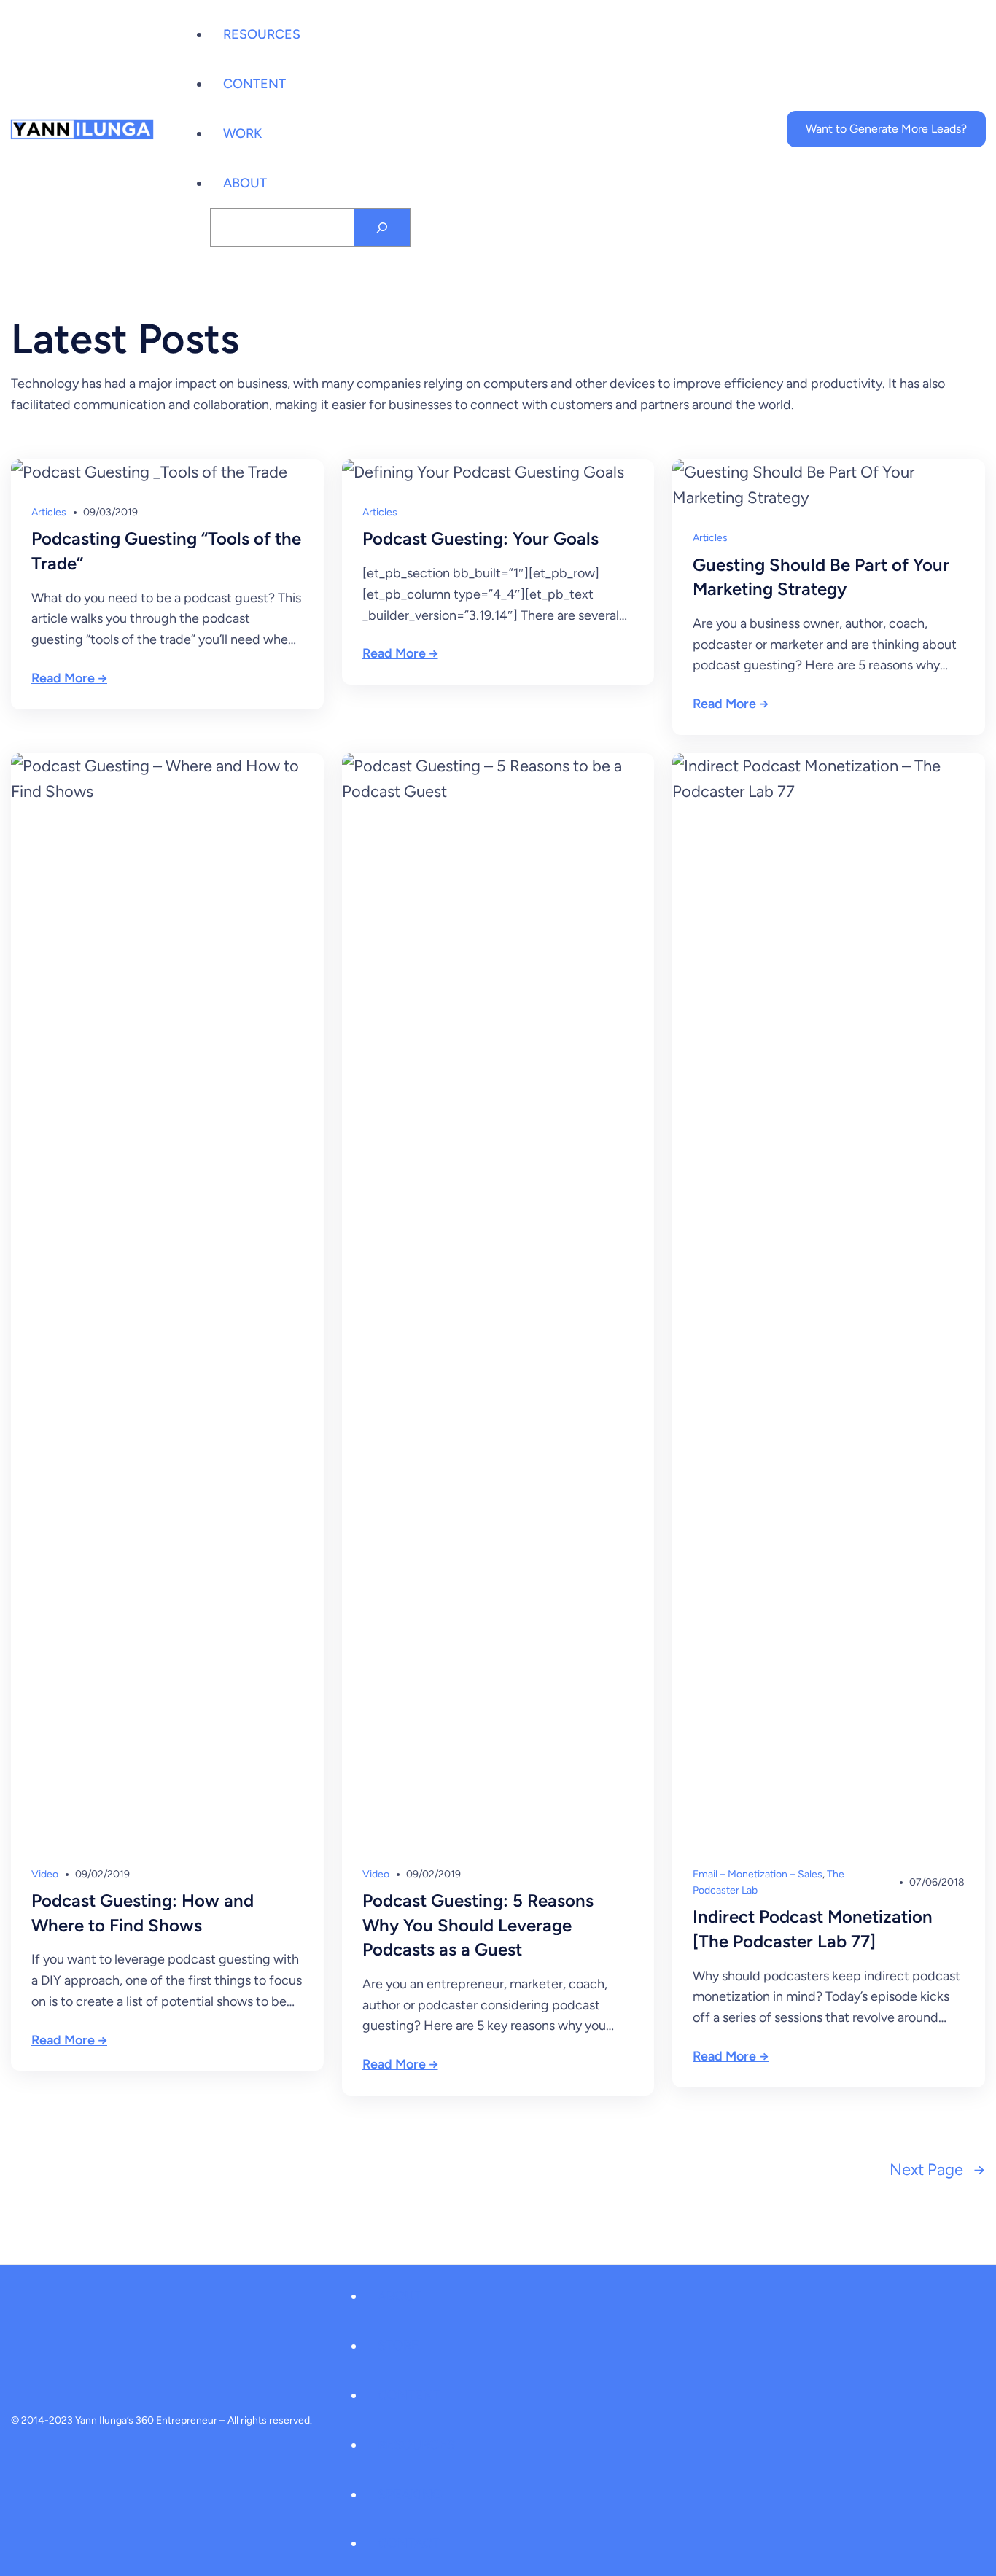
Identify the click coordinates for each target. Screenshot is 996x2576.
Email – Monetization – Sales (758, 1874)
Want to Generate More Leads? (886, 129)
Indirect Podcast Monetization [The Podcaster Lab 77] (813, 1929)
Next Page (937, 2170)
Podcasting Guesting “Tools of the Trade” (166, 551)
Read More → (69, 678)
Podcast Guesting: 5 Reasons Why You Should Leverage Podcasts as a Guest (478, 1925)
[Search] (382, 227)
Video (45, 1874)
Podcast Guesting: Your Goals (481, 538)
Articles (49, 512)
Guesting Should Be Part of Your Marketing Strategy (821, 577)
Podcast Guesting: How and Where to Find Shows (143, 1913)
